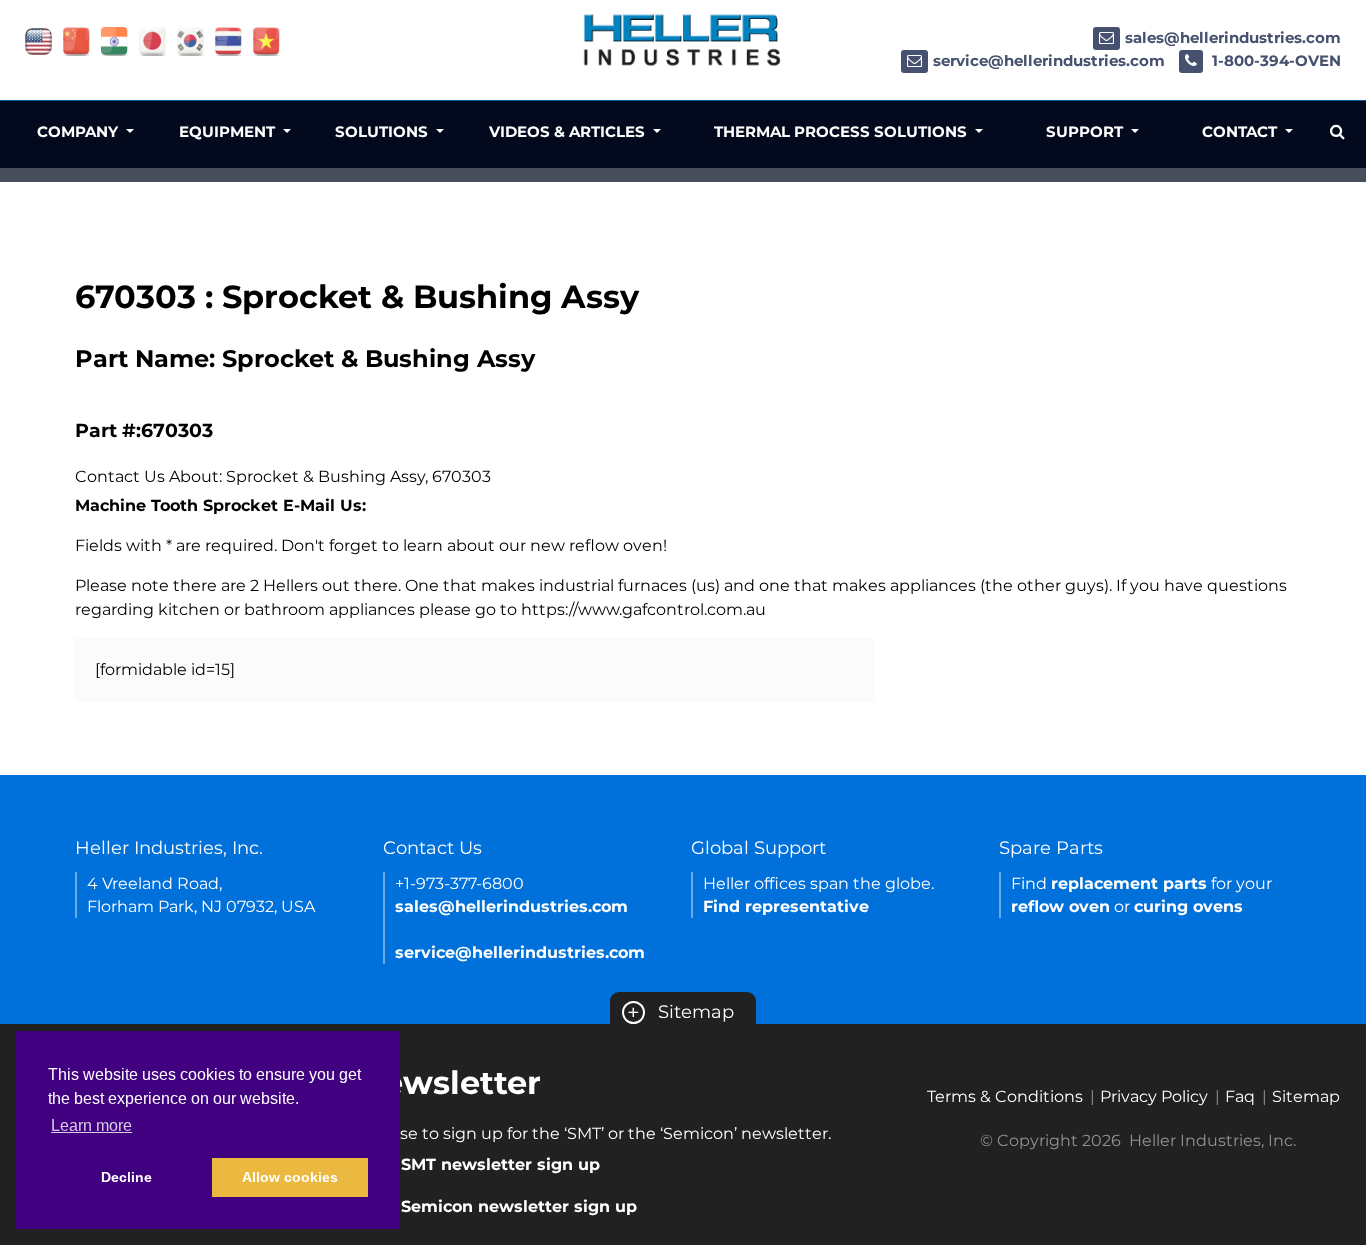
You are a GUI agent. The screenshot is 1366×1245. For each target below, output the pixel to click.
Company (79, 131)
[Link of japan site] (152, 40)
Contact (1241, 131)
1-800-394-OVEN (1274, 60)
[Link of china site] (76, 40)
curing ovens (1188, 906)
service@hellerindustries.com (1049, 60)
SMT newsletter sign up (500, 1164)
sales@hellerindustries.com (1233, 37)
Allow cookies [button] (290, 1177)
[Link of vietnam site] (266, 40)
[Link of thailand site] (228, 40)
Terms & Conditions (1005, 1096)
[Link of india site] (114, 40)
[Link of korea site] (190, 40)
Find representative (786, 906)
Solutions (383, 131)
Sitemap (680, 1012)
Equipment (229, 131)
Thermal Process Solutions (842, 131)
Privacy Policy (1154, 1096)
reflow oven (1060, 906)
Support (1086, 131)
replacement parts (1129, 883)
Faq (1240, 1096)
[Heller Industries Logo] (683, 39)
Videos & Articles (569, 131)
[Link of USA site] (38, 40)
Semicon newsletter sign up (519, 1206)
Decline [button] (126, 1177)
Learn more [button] (91, 1125)
